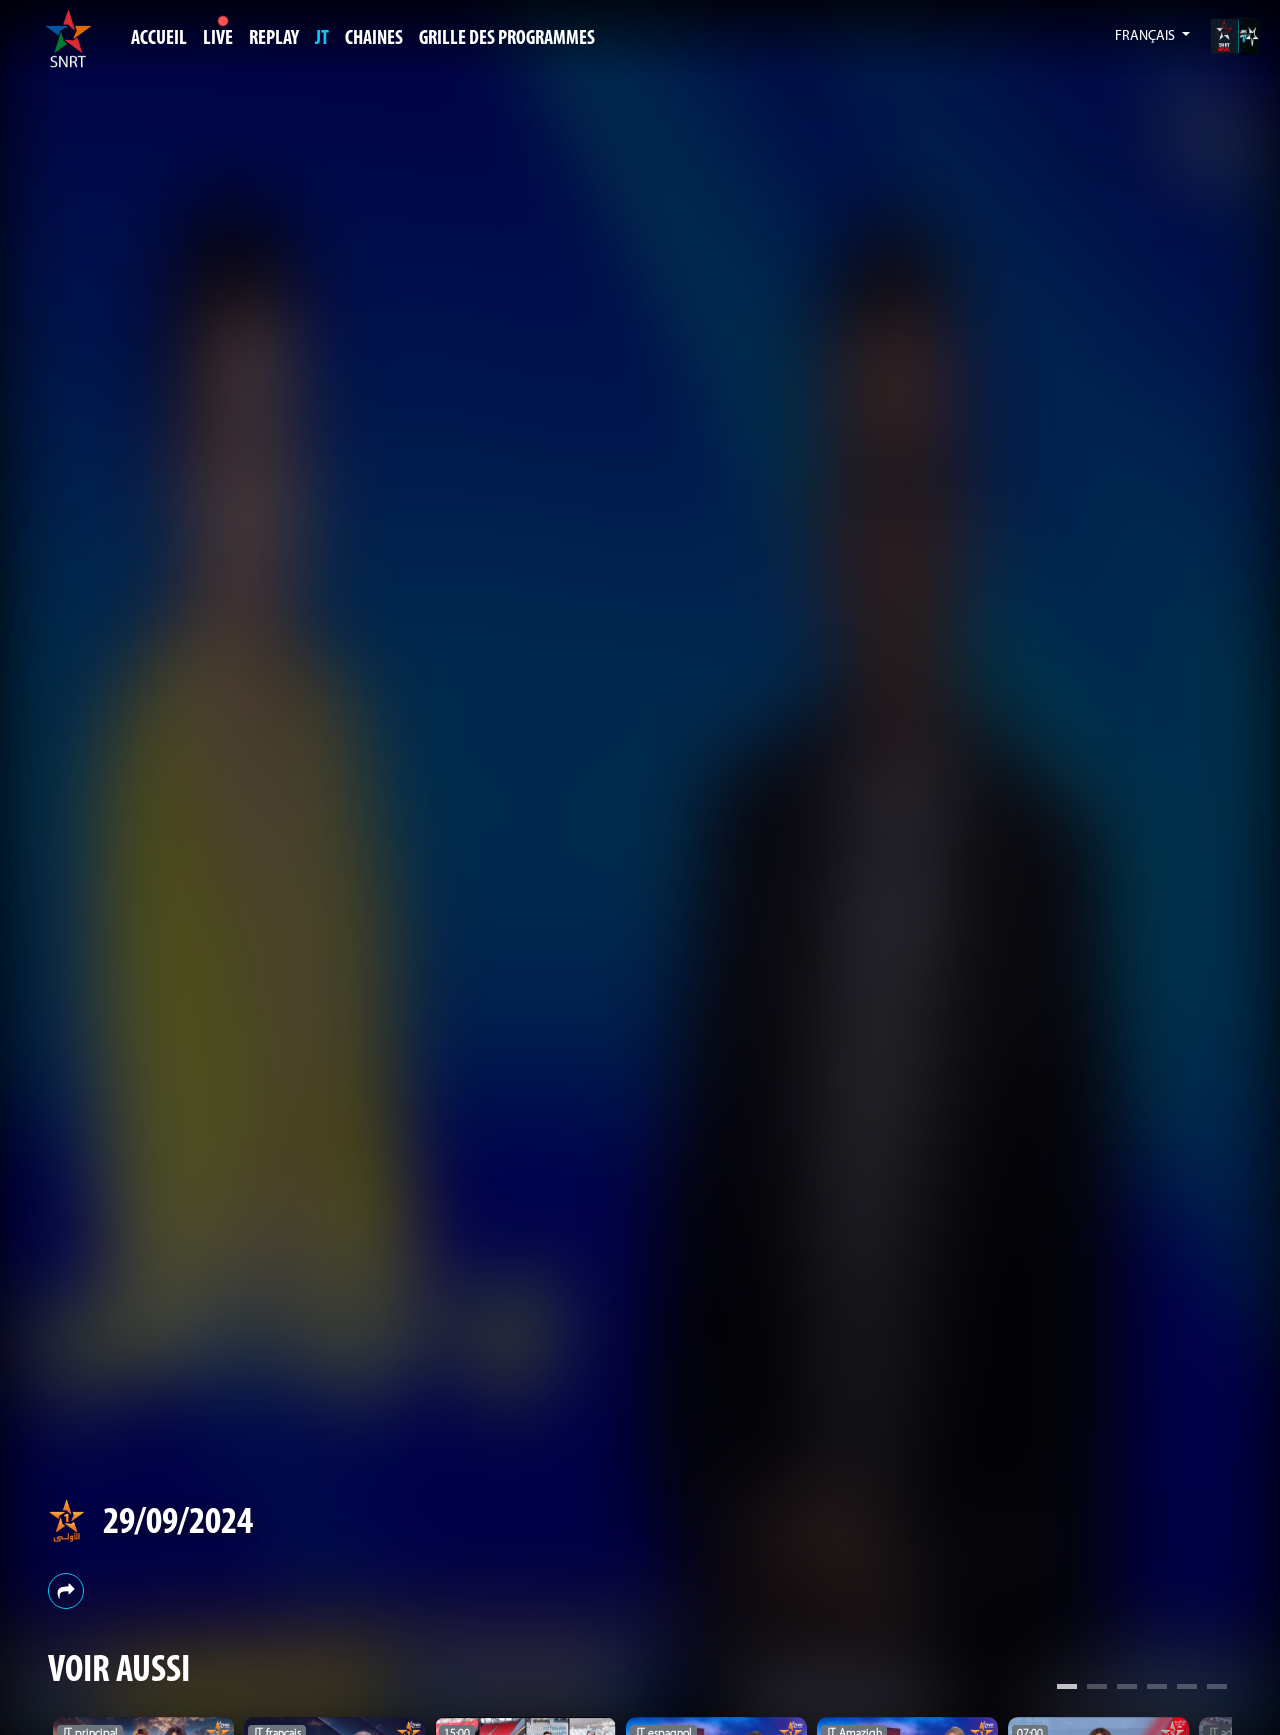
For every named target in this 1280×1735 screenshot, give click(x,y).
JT (322, 39)
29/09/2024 (178, 1523)
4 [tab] (1157, 1689)
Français (1146, 36)
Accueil (159, 39)
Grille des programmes (507, 39)
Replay (274, 39)
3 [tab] (1127, 1689)
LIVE (218, 39)
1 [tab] (1067, 1689)
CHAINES (374, 39)
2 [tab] (1097, 1689)
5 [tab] (1187, 1689)
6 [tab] (1217, 1689)
